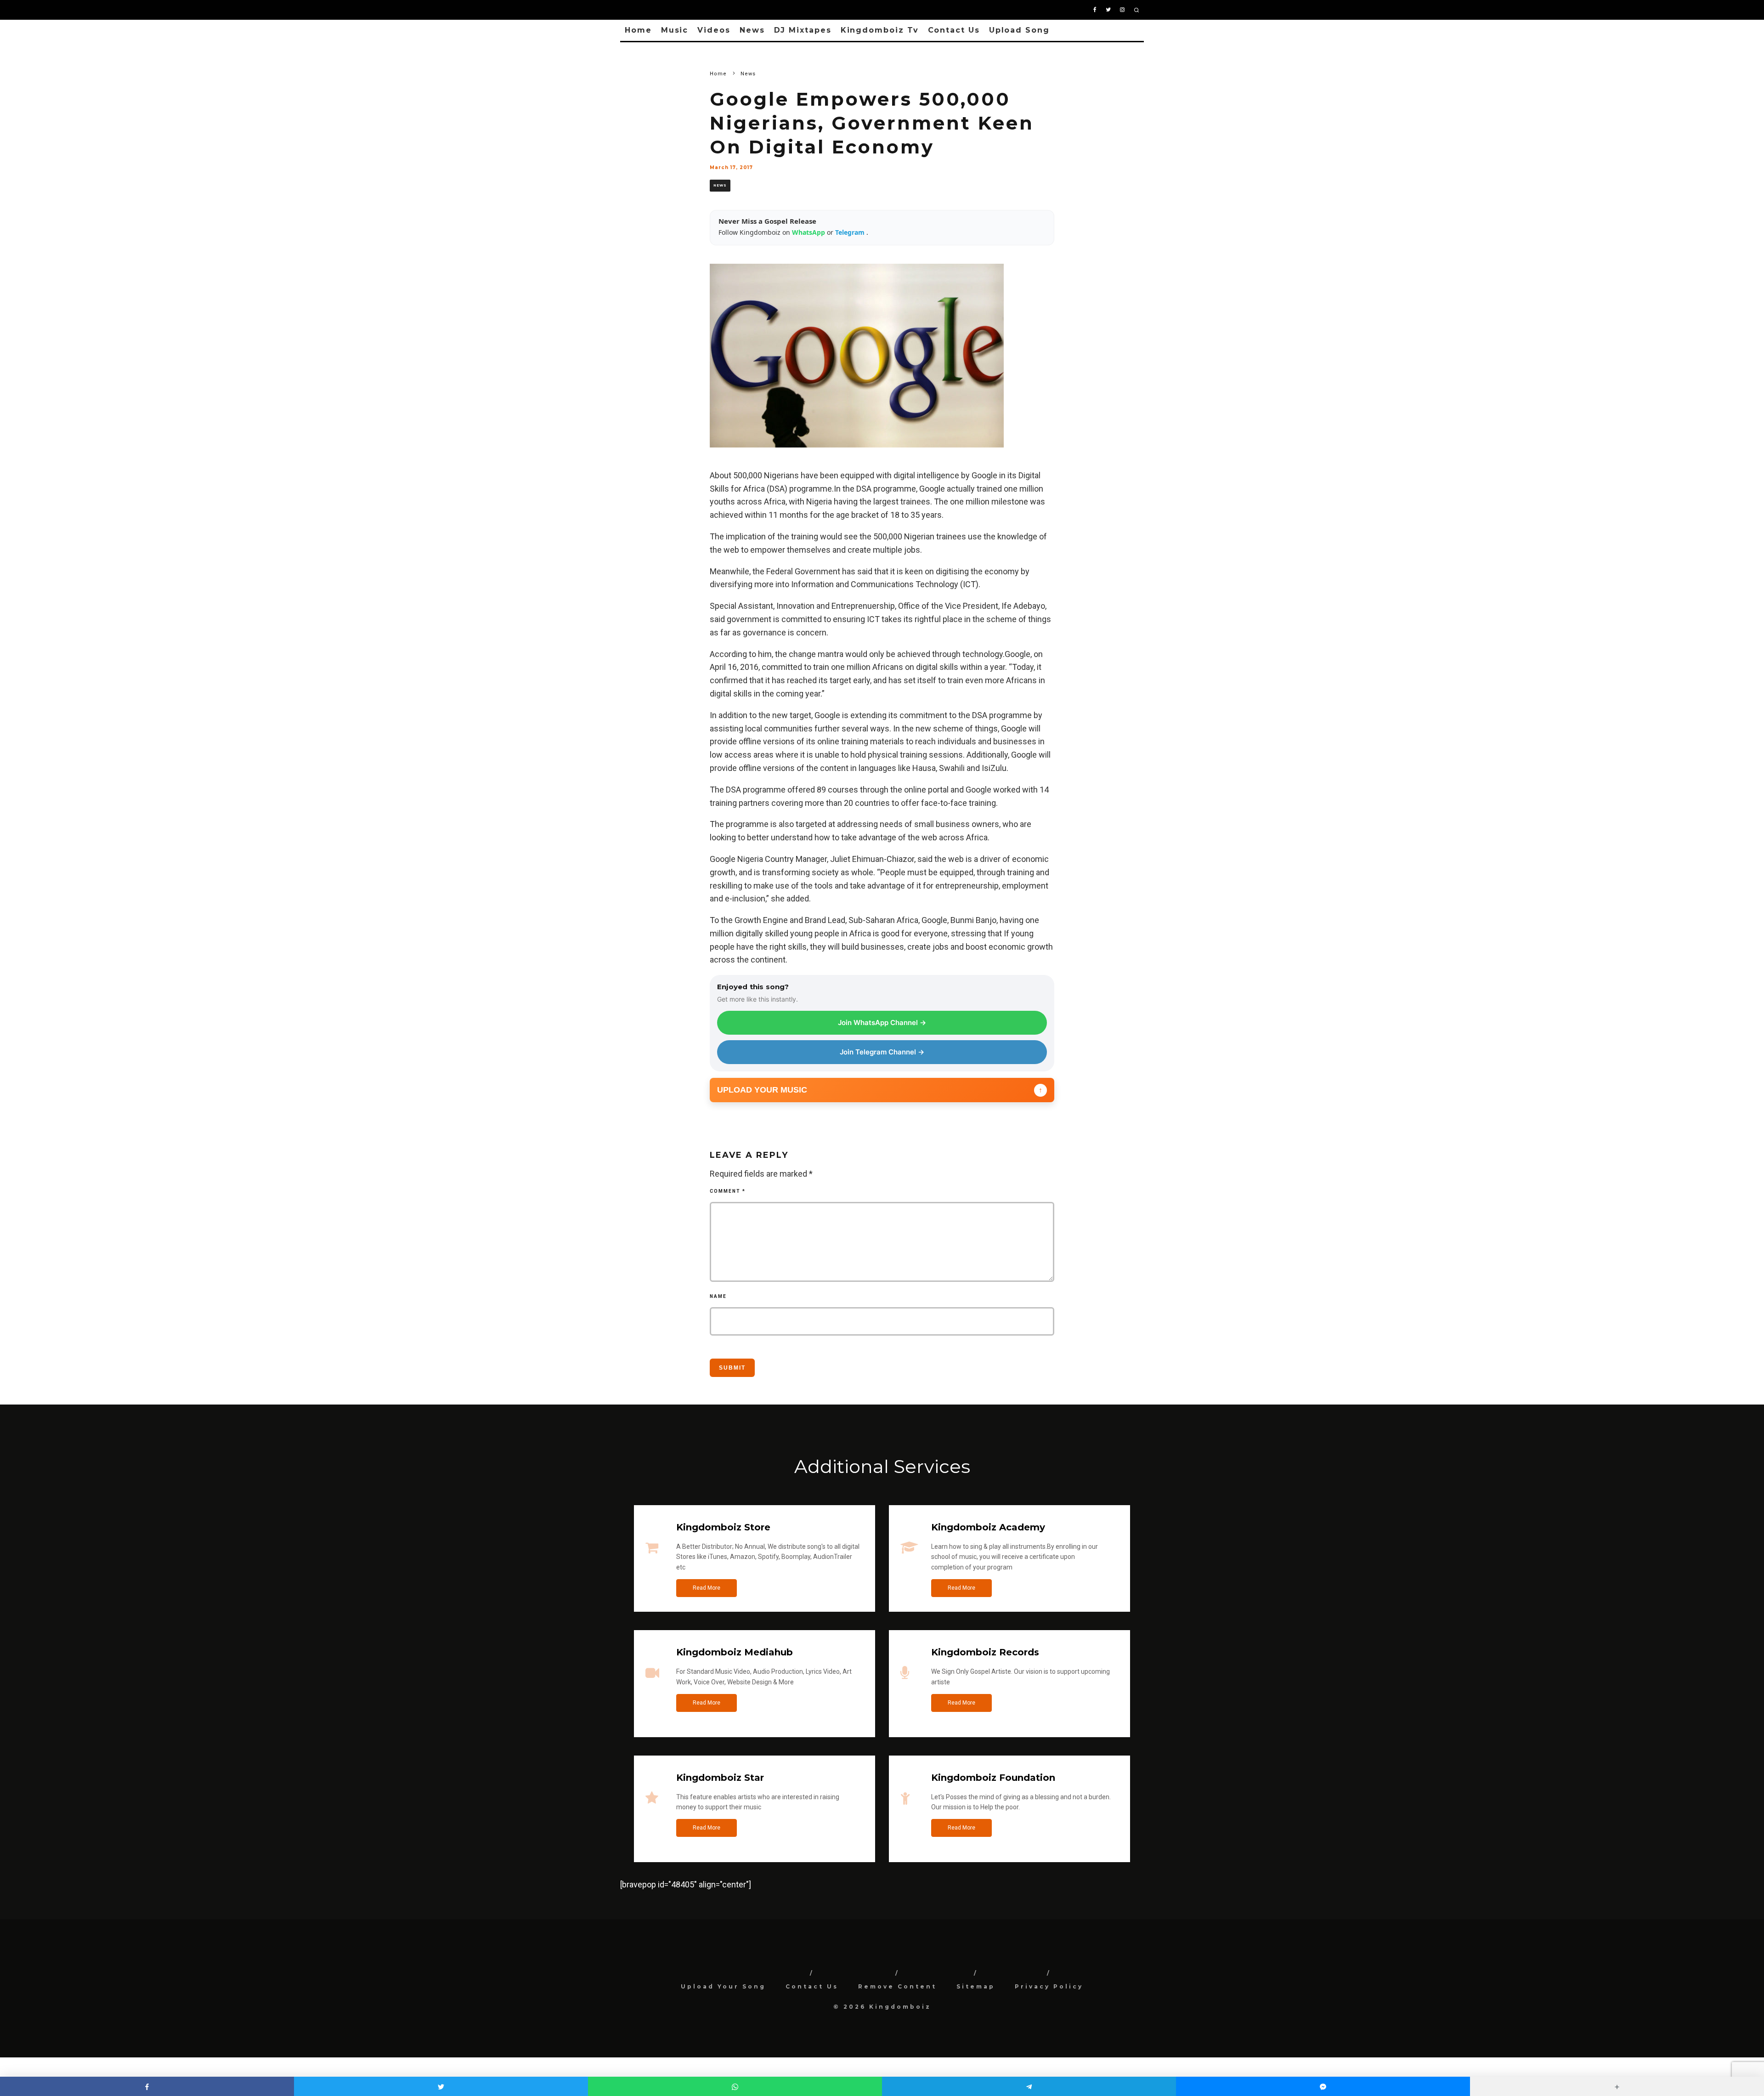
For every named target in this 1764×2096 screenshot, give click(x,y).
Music (675, 30)
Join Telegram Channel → (882, 1052)
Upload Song (1019, 30)
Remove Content (897, 1986)
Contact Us (954, 30)
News (752, 30)
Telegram (851, 232)
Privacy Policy (1049, 1986)
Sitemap (976, 1986)
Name (718, 1296)
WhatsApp (809, 232)
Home (638, 30)
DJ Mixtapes (803, 30)
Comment (728, 1191)
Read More (707, 1588)
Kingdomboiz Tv (880, 30)
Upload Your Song (723, 1986)
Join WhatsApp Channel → (882, 1023)
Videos (714, 30)
